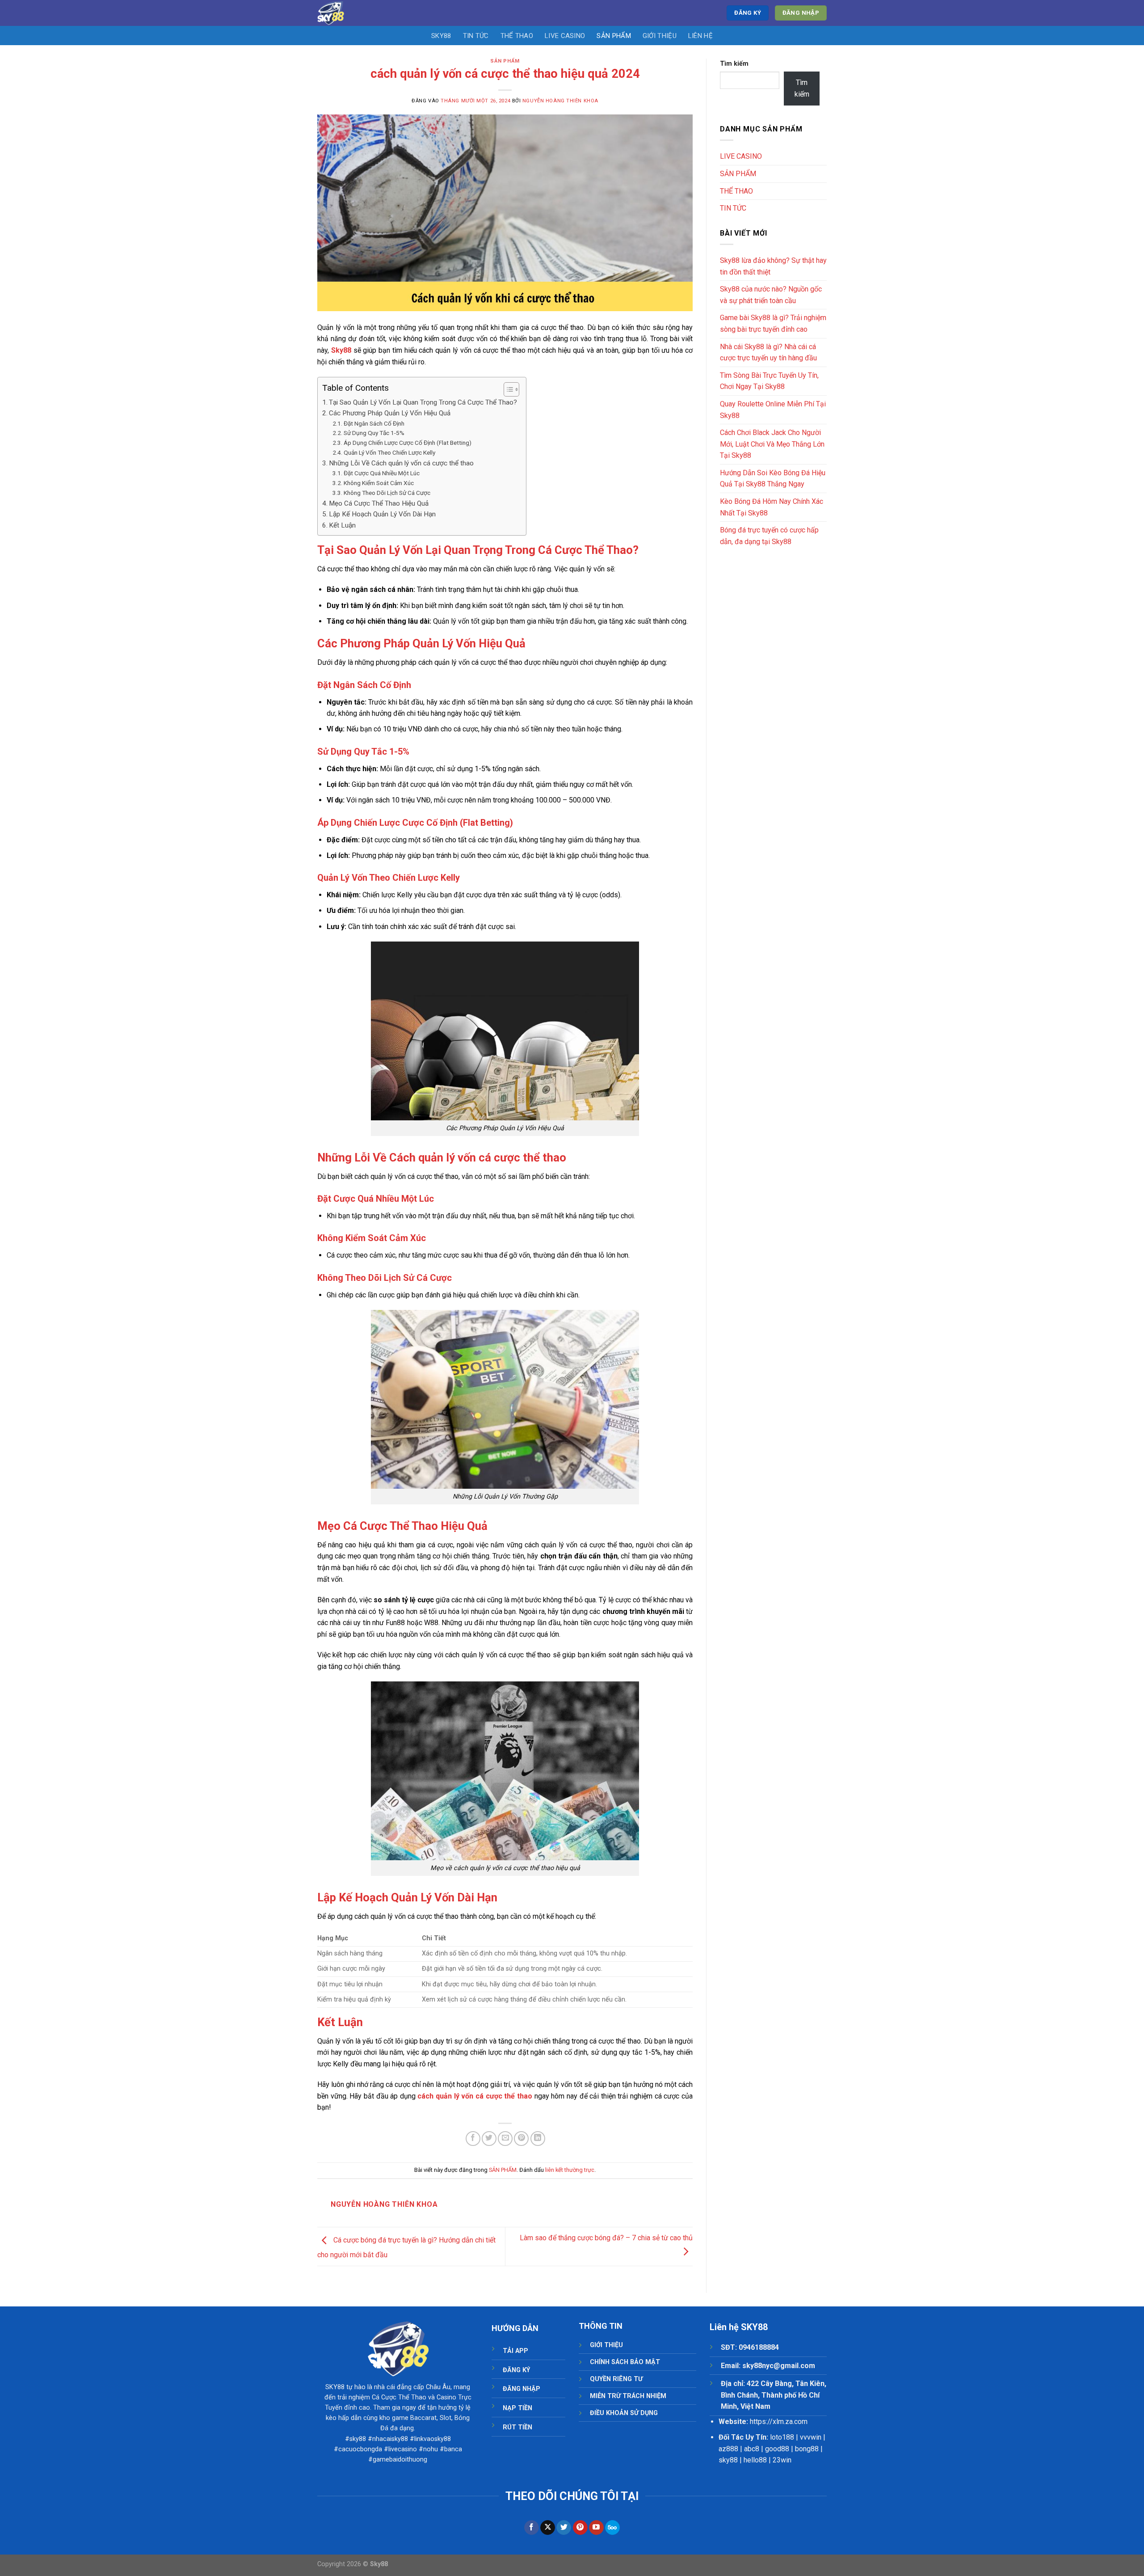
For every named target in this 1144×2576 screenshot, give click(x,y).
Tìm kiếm (734, 64)
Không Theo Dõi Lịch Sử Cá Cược (387, 493)
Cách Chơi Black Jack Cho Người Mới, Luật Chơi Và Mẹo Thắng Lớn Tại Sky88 (772, 444)
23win (782, 2460)
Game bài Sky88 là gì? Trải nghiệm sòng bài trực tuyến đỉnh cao (773, 323)
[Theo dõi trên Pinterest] (580, 2528)
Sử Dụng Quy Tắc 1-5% (374, 433)
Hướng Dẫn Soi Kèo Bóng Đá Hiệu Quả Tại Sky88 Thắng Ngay (773, 479)
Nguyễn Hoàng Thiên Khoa (560, 101)
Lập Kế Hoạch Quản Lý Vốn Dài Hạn (382, 514)
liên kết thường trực (570, 2170)
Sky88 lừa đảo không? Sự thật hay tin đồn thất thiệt (773, 266)
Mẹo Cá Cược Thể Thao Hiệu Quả (379, 503)
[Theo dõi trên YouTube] (596, 2528)
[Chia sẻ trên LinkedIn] (538, 2139)
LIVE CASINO (565, 36)
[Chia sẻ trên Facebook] (473, 2139)
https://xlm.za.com (779, 2422)
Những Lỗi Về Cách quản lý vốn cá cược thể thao (401, 463)
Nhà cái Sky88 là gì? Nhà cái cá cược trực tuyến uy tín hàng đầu (768, 353)
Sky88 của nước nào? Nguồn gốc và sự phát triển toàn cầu (771, 295)
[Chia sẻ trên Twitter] (489, 2139)
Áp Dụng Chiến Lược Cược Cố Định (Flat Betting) (408, 443)
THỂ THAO (517, 36)
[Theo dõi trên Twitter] (564, 2528)
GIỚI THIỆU (660, 36)
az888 (728, 2449)
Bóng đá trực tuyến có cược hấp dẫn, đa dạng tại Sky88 (769, 536)
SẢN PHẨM (614, 36)
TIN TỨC (476, 36)
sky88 (728, 2460)
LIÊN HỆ (700, 36)
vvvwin (811, 2437)
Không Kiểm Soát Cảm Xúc (379, 483)
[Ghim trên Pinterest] (521, 2139)
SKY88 (441, 36)
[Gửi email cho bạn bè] (505, 2139)
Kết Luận (342, 525)
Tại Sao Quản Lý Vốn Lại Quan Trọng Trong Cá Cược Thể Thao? (423, 402)
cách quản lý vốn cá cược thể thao (475, 2096)
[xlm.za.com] (345, 13)
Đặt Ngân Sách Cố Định (374, 423)
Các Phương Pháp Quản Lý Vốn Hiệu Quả (390, 413)
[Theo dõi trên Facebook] (532, 2528)
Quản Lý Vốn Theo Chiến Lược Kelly (389, 452)
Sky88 (341, 350)
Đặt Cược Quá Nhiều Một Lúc (382, 473)
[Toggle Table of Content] (507, 389)
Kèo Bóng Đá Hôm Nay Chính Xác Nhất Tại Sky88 (772, 507)
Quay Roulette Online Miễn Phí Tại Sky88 (773, 410)
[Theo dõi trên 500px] (612, 2528)
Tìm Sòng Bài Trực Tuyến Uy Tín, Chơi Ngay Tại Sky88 (769, 381)
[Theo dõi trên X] (548, 2528)
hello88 (755, 2460)
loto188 (782, 2437)
